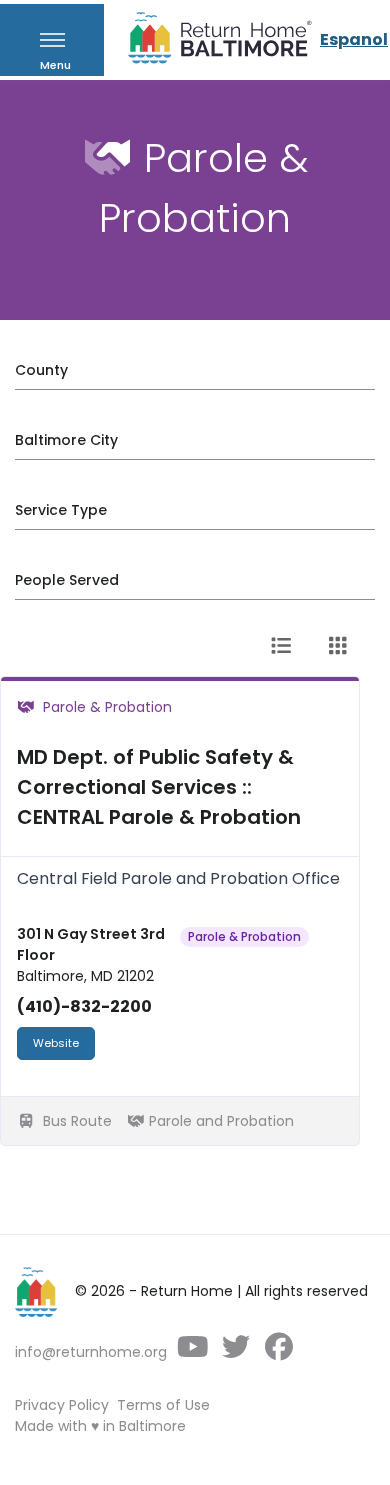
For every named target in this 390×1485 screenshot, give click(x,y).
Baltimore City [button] (66, 440)
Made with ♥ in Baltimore (100, 1426)
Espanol (354, 39)
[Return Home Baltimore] (212, 42)
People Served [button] (67, 580)
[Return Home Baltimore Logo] (37, 1292)
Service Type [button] (61, 510)
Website (56, 1043)
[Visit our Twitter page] (235, 1352)
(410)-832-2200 (84, 1006)
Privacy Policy (62, 1405)
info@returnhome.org (91, 1352)
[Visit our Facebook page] (278, 1352)
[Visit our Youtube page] (192, 1352)
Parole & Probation (244, 936)
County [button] (41, 370)
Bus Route (75, 1121)
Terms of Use (163, 1405)
